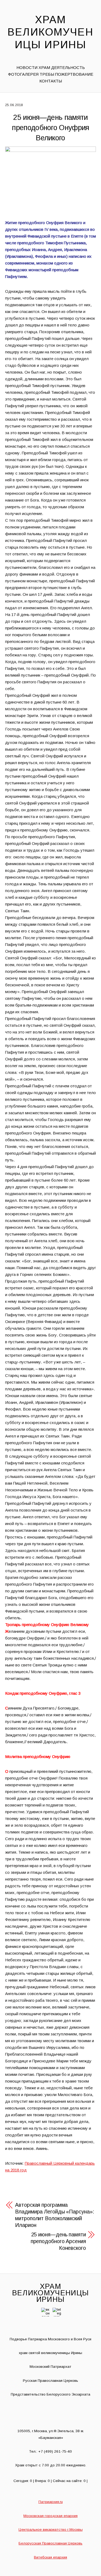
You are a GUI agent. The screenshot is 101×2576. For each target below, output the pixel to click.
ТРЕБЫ (47, 74)
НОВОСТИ (27, 67)
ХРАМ (44, 67)
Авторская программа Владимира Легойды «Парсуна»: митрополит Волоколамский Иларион (55, 2215)
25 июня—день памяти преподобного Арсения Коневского (58, 2241)
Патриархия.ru (51, 2502)
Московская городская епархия (50, 2516)
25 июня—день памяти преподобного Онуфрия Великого (50, 128)
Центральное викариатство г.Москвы (51, 2530)
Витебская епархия (50, 2557)
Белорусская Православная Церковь (50, 2543)
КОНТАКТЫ (51, 81)
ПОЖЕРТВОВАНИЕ (74, 74)
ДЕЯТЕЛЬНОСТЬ (68, 67)
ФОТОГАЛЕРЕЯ (23, 74)
